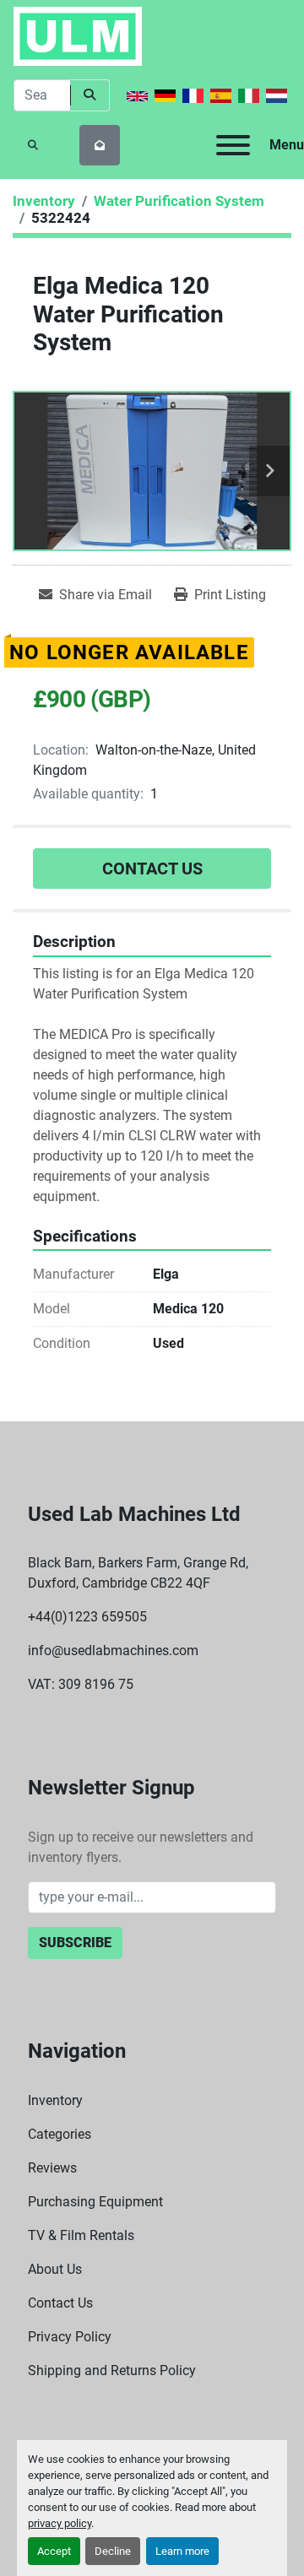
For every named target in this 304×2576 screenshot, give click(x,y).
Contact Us (152, 869)
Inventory (55, 2100)
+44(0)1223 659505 (87, 1617)
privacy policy (60, 2523)
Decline (113, 2551)
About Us (55, 2269)
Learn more (182, 2551)
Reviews (52, 2168)
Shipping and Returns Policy (112, 2370)
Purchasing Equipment (95, 2202)
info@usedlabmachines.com (113, 1651)
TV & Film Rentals (81, 2235)
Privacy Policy (70, 2337)
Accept (54, 2551)
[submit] (90, 95)
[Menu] (233, 145)
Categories (60, 2134)
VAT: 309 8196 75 (81, 1684)
